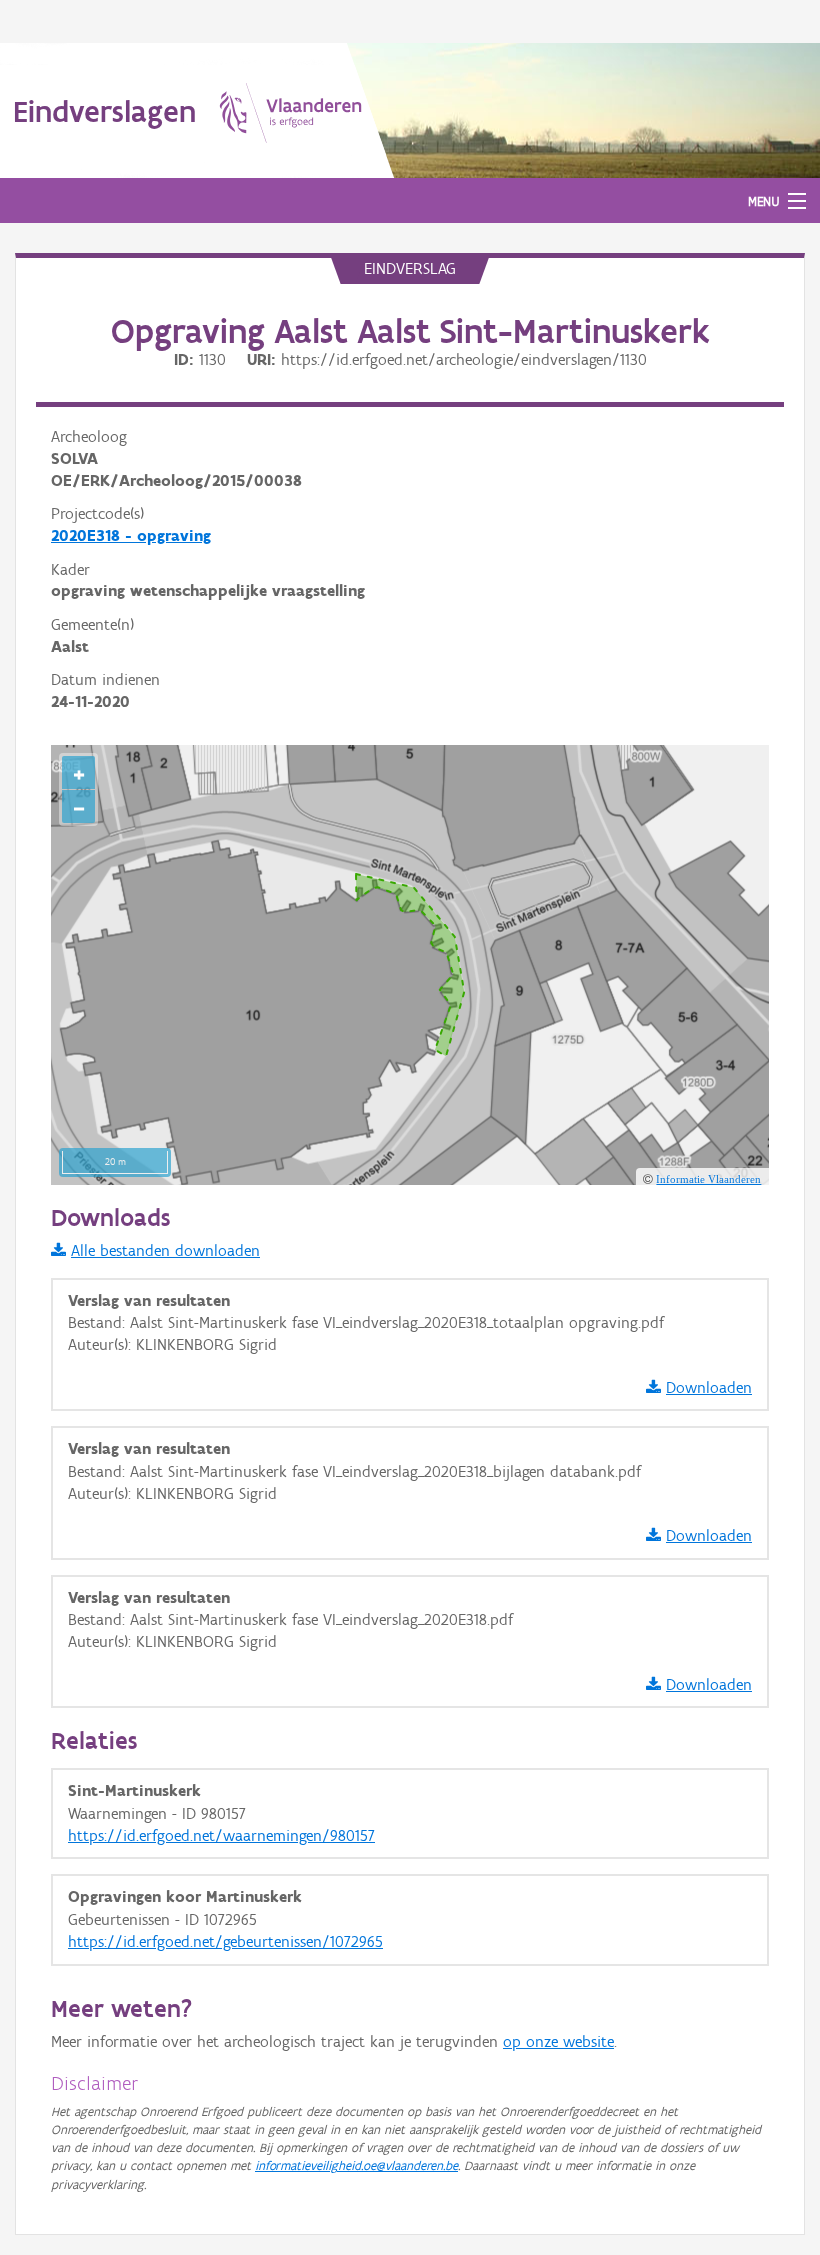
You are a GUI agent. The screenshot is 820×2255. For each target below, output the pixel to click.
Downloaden (709, 1387)
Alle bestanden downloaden (165, 1250)
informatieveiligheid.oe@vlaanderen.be (356, 2165)
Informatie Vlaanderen (708, 1179)
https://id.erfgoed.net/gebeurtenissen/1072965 (225, 1941)
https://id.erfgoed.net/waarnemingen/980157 (221, 1835)
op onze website (558, 2041)
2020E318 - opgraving (131, 535)
